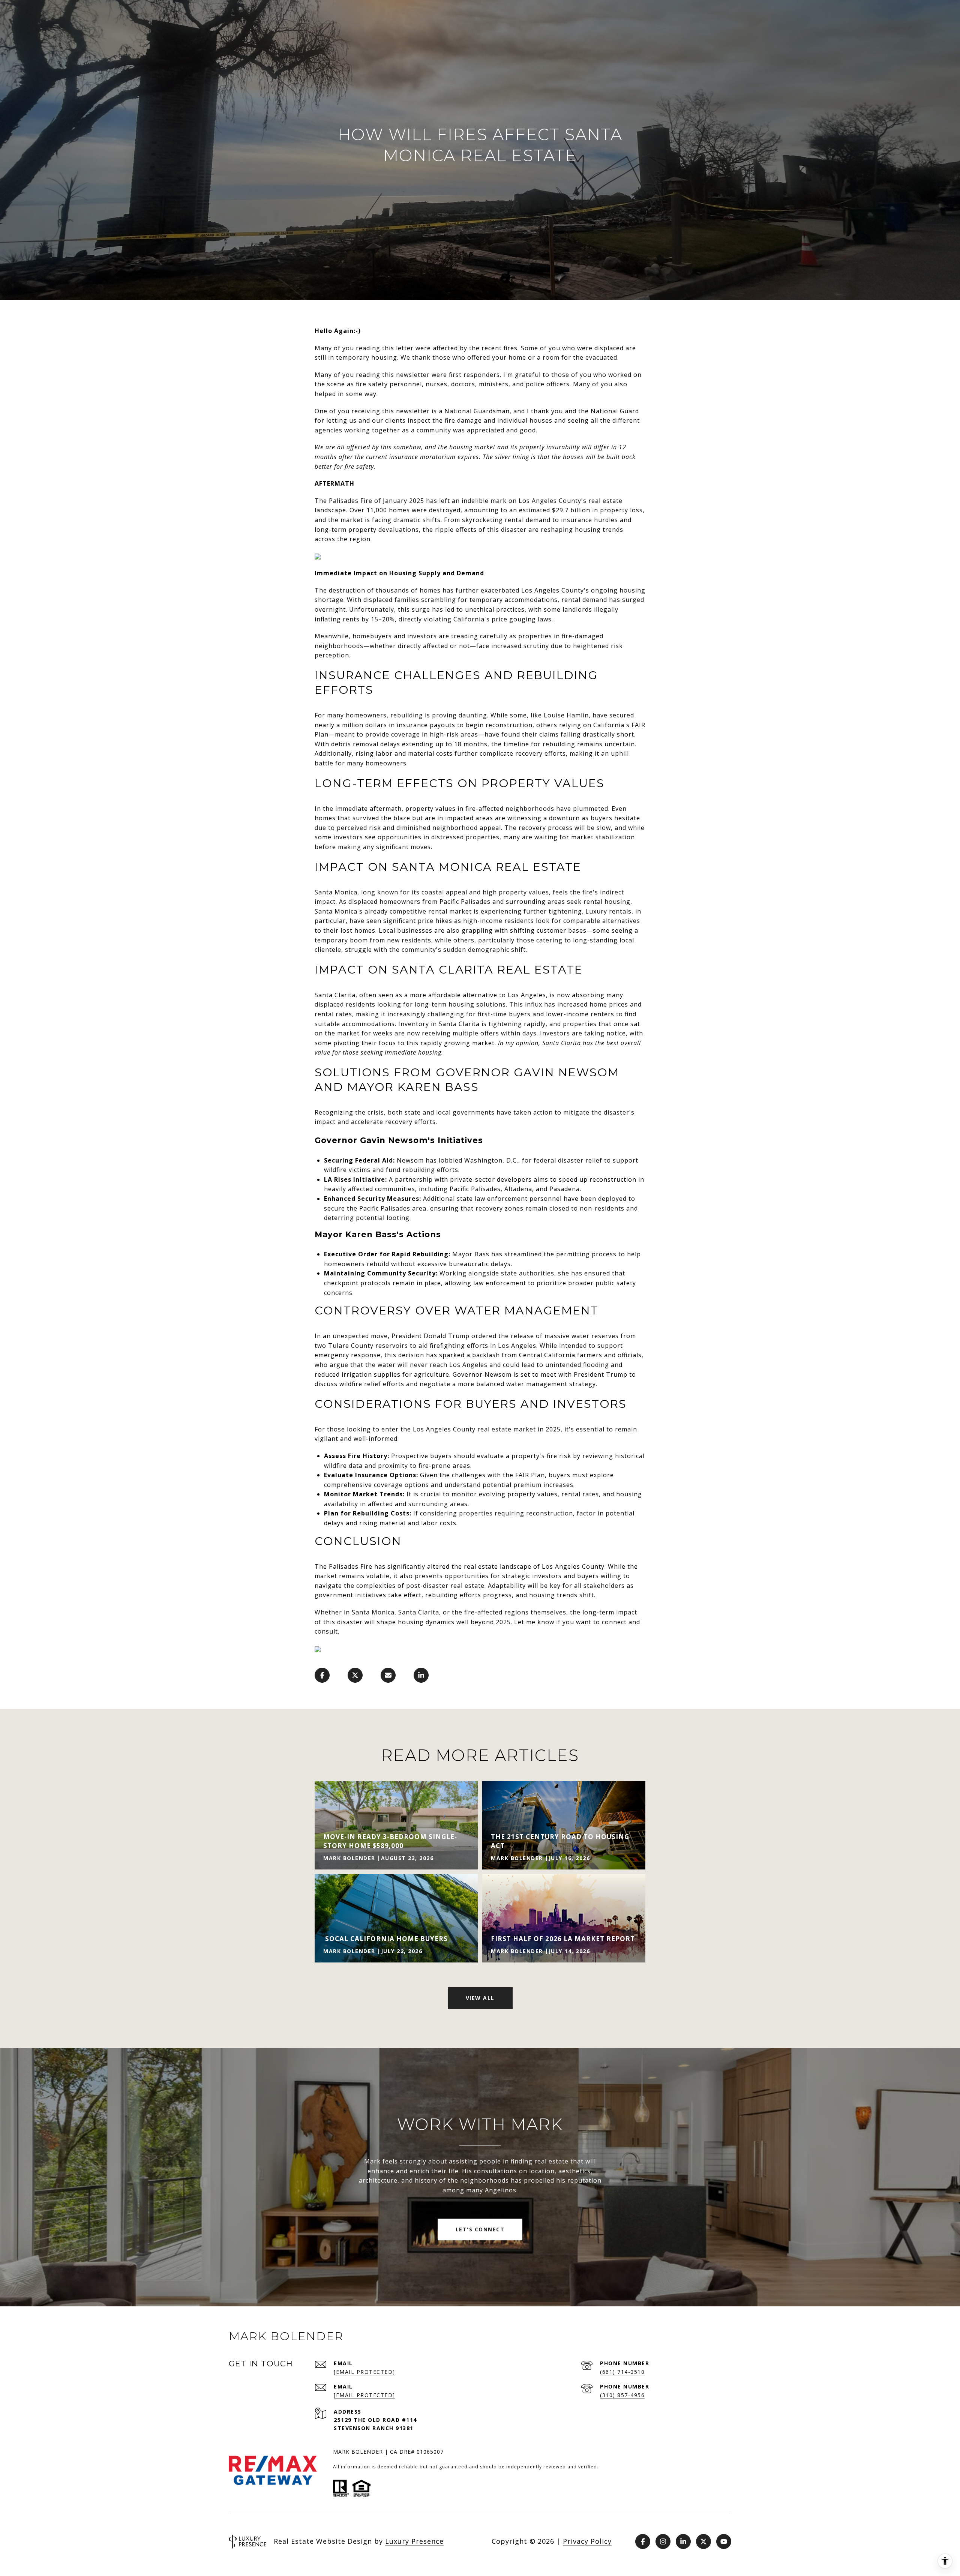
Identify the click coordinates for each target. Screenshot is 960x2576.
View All (480, 1998)
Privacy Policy (587, 2541)
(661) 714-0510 (622, 2372)
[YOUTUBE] (724, 2541)
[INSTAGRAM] (663, 2541)
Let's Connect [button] (480, 2229)
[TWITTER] (703, 2541)
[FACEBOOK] (643, 2541)
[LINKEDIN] (683, 2541)
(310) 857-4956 (622, 2395)
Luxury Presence (414, 2541)
